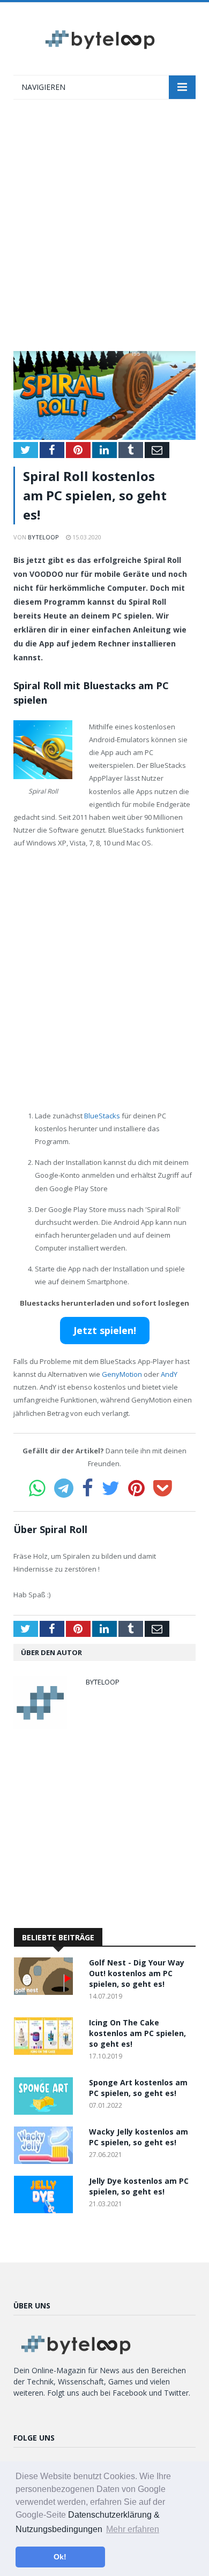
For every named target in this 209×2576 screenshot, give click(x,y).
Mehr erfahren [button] (133, 2529)
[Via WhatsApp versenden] (37, 1488)
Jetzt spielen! (105, 1330)
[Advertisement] (104, 231)
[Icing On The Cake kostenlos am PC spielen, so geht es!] (46, 2052)
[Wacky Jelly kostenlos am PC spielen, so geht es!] (46, 2161)
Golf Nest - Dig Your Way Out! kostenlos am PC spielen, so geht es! (137, 1973)
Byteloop (43, 537)
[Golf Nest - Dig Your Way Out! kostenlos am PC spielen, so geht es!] (46, 1992)
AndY (169, 1374)
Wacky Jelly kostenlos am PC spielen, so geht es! (139, 2137)
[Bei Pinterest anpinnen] (136, 1488)
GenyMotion (122, 1374)
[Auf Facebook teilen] (88, 1488)
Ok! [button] (60, 2557)
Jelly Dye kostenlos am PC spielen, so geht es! (139, 2186)
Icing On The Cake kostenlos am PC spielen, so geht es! (137, 2033)
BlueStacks (102, 1116)
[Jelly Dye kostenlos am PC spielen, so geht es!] (46, 2210)
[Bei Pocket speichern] (163, 1488)
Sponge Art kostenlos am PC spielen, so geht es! (138, 2088)
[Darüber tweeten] (111, 1488)
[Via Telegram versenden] (64, 1488)
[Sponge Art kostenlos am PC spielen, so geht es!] (46, 2112)
